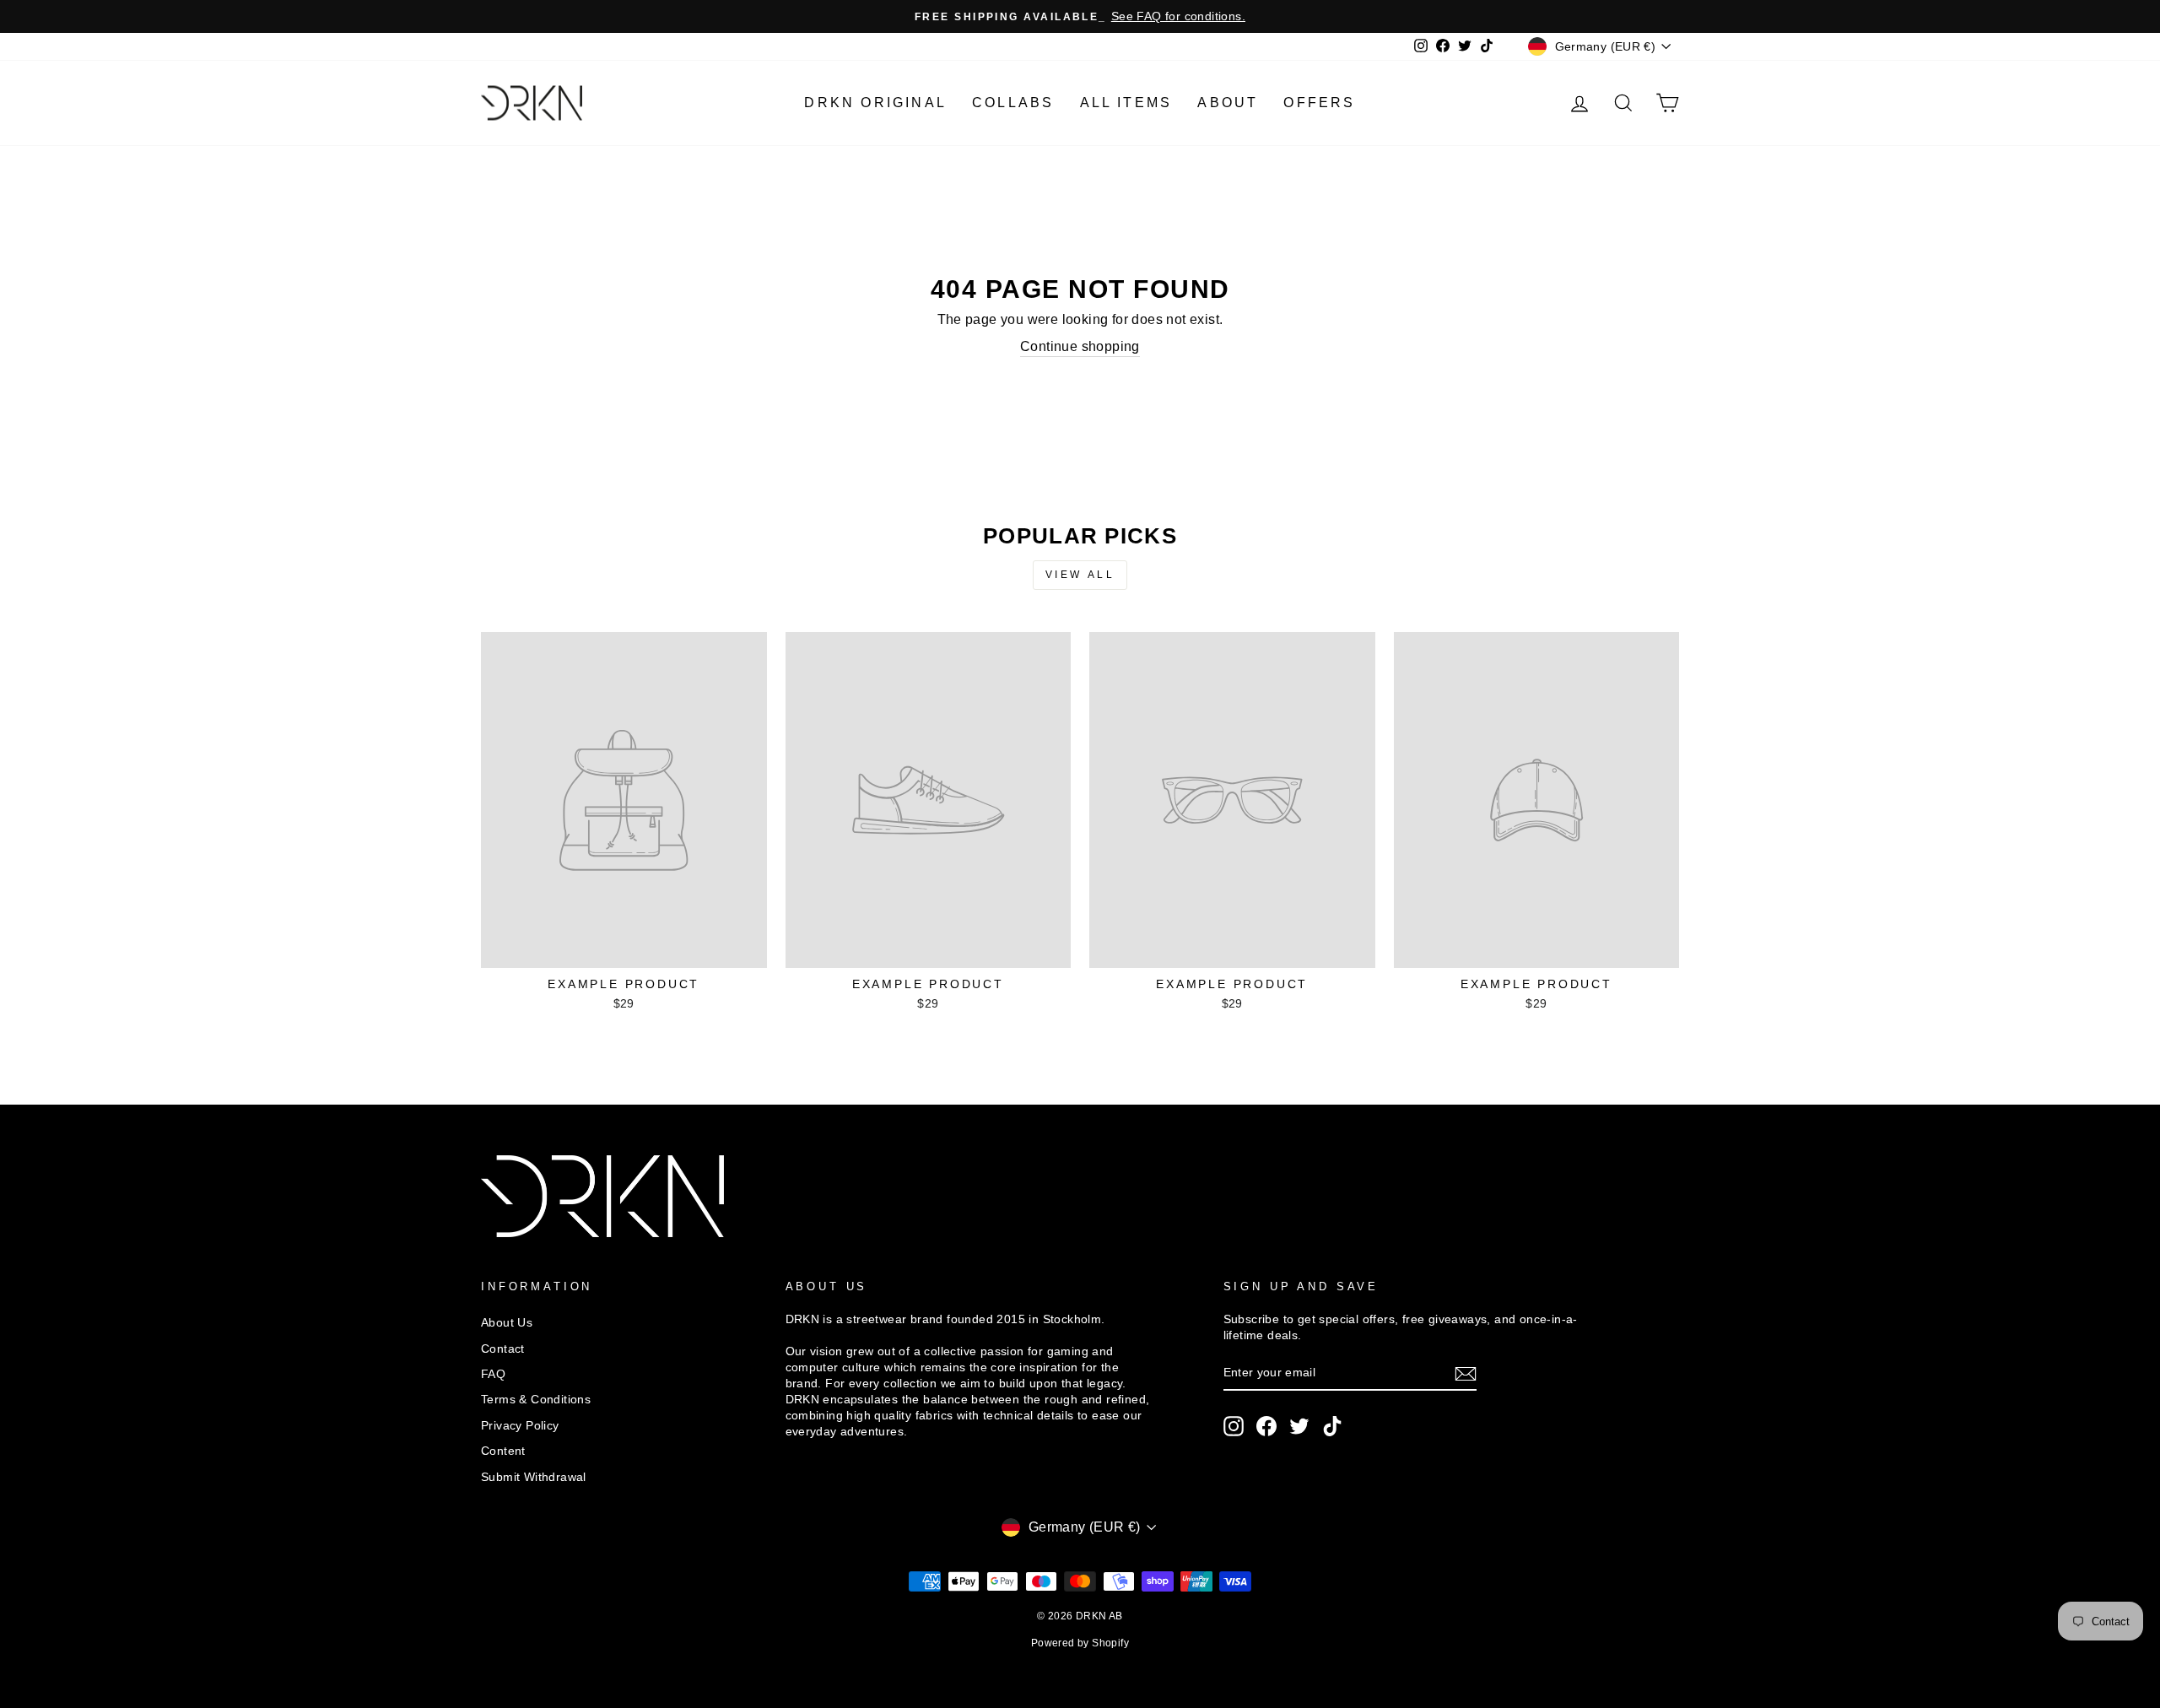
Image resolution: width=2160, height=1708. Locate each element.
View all (1080, 575)
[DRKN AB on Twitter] (1299, 1426)
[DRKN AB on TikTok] (1332, 1426)
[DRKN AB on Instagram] (1234, 1426)
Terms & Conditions (536, 1400)
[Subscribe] (1466, 1374)
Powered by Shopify (1080, 1643)
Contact (503, 1349)
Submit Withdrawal (534, 1477)
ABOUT (1228, 103)
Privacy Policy (520, 1426)
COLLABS (1013, 103)
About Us (507, 1323)
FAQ (493, 1374)
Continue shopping (1080, 346)
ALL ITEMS (1126, 103)
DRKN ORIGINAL (875, 103)
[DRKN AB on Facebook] (1266, 1426)
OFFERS (1319, 103)
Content (503, 1451)
